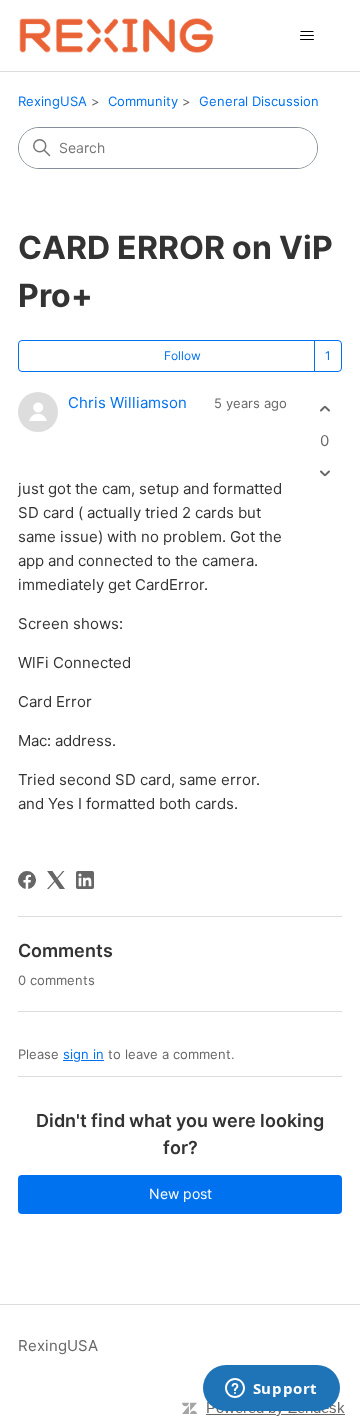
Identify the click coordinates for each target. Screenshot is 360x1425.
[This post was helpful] (324, 409)
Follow (182, 355)
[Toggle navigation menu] (306, 36)
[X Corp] (56, 880)
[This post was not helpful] (324, 472)
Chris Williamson (127, 402)
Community (143, 101)
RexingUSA (52, 101)
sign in (83, 1054)
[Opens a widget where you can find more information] (271, 1390)
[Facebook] (27, 880)
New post (180, 1193)
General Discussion (259, 101)
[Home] (116, 35)
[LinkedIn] (85, 880)
